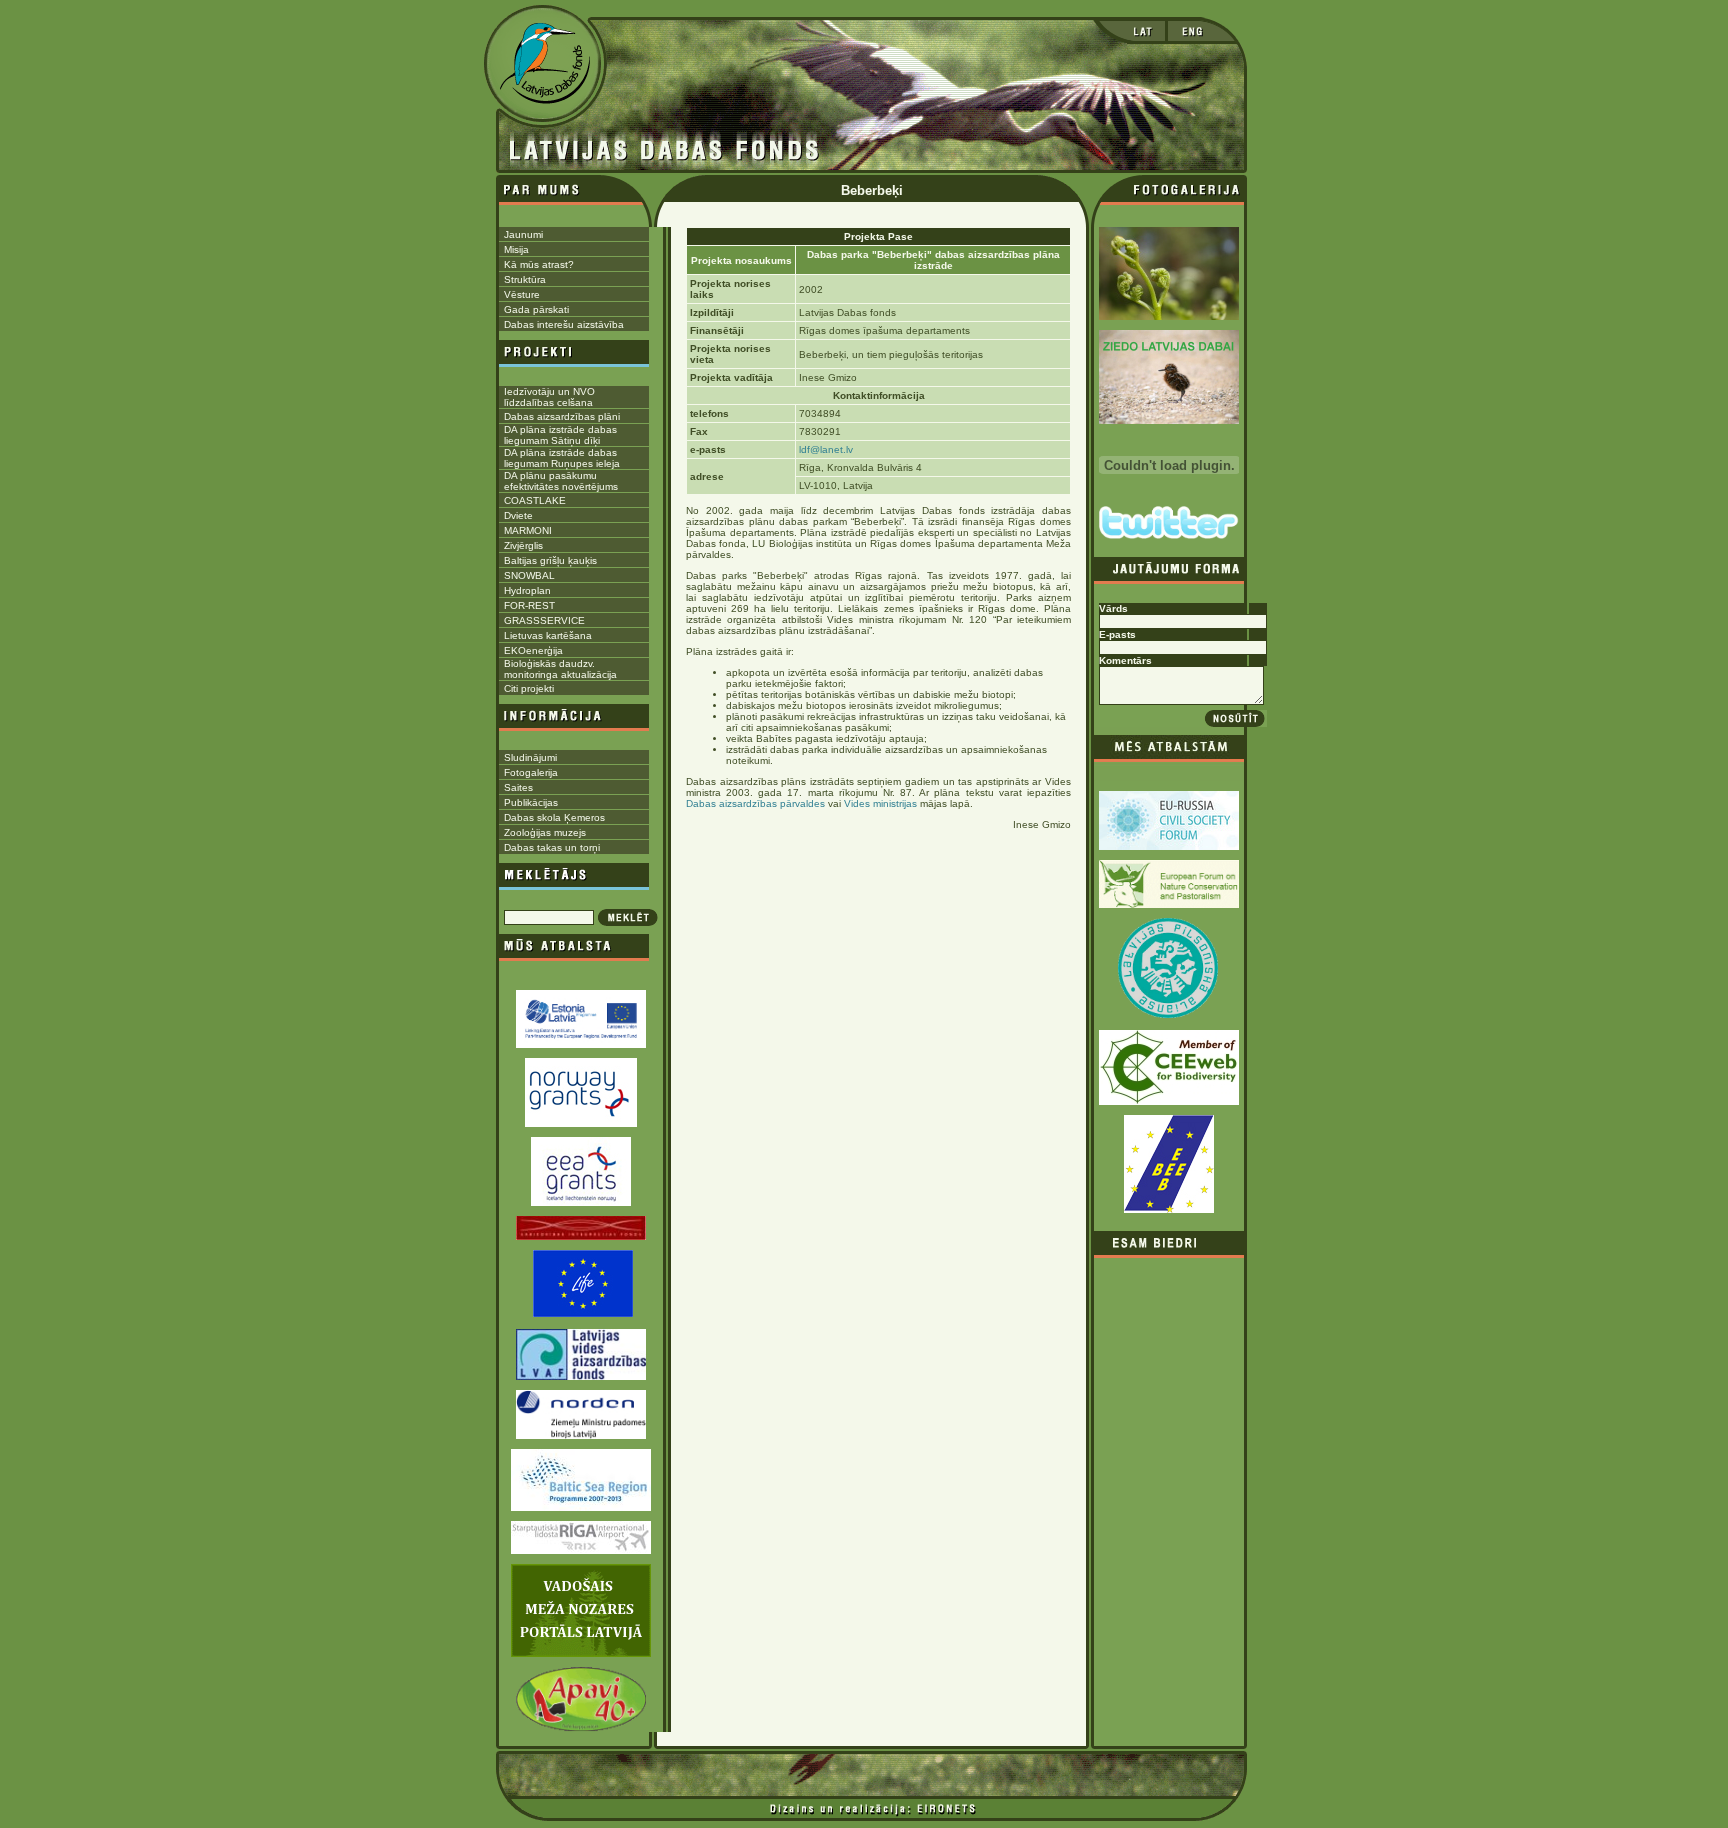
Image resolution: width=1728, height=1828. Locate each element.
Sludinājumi (530, 757)
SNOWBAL (529, 575)
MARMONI (528, 530)
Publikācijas (531, 802)
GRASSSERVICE (544, 620)
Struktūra (525, 279)
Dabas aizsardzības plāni (562, 416)
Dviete (518, 515)
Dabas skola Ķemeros (554, 817)
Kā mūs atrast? (539, 264)
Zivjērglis (523, 545)
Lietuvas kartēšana (548, 635)
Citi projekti (529, 688)
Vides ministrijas (882, 803)
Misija (516, 249)
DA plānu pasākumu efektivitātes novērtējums (561, 481)
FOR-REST (529, 605)
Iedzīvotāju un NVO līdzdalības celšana (549, 397)
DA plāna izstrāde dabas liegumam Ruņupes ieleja (562, 458)
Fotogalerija (531, 772)
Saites (518, 787)
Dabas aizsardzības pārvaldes (755, 803)
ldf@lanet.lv (826, 449)
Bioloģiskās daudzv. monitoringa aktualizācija (560, 669)
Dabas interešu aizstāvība (564, 324)
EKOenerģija (533, 650)
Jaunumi (523, 234)
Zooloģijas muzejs (545, 832)
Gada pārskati (536, 309)
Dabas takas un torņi (552, 847)
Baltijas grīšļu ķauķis (550, 560)
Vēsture (522, 294)
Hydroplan (527, 590)
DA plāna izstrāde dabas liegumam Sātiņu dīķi (560, 435)
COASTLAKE (535, 500)
